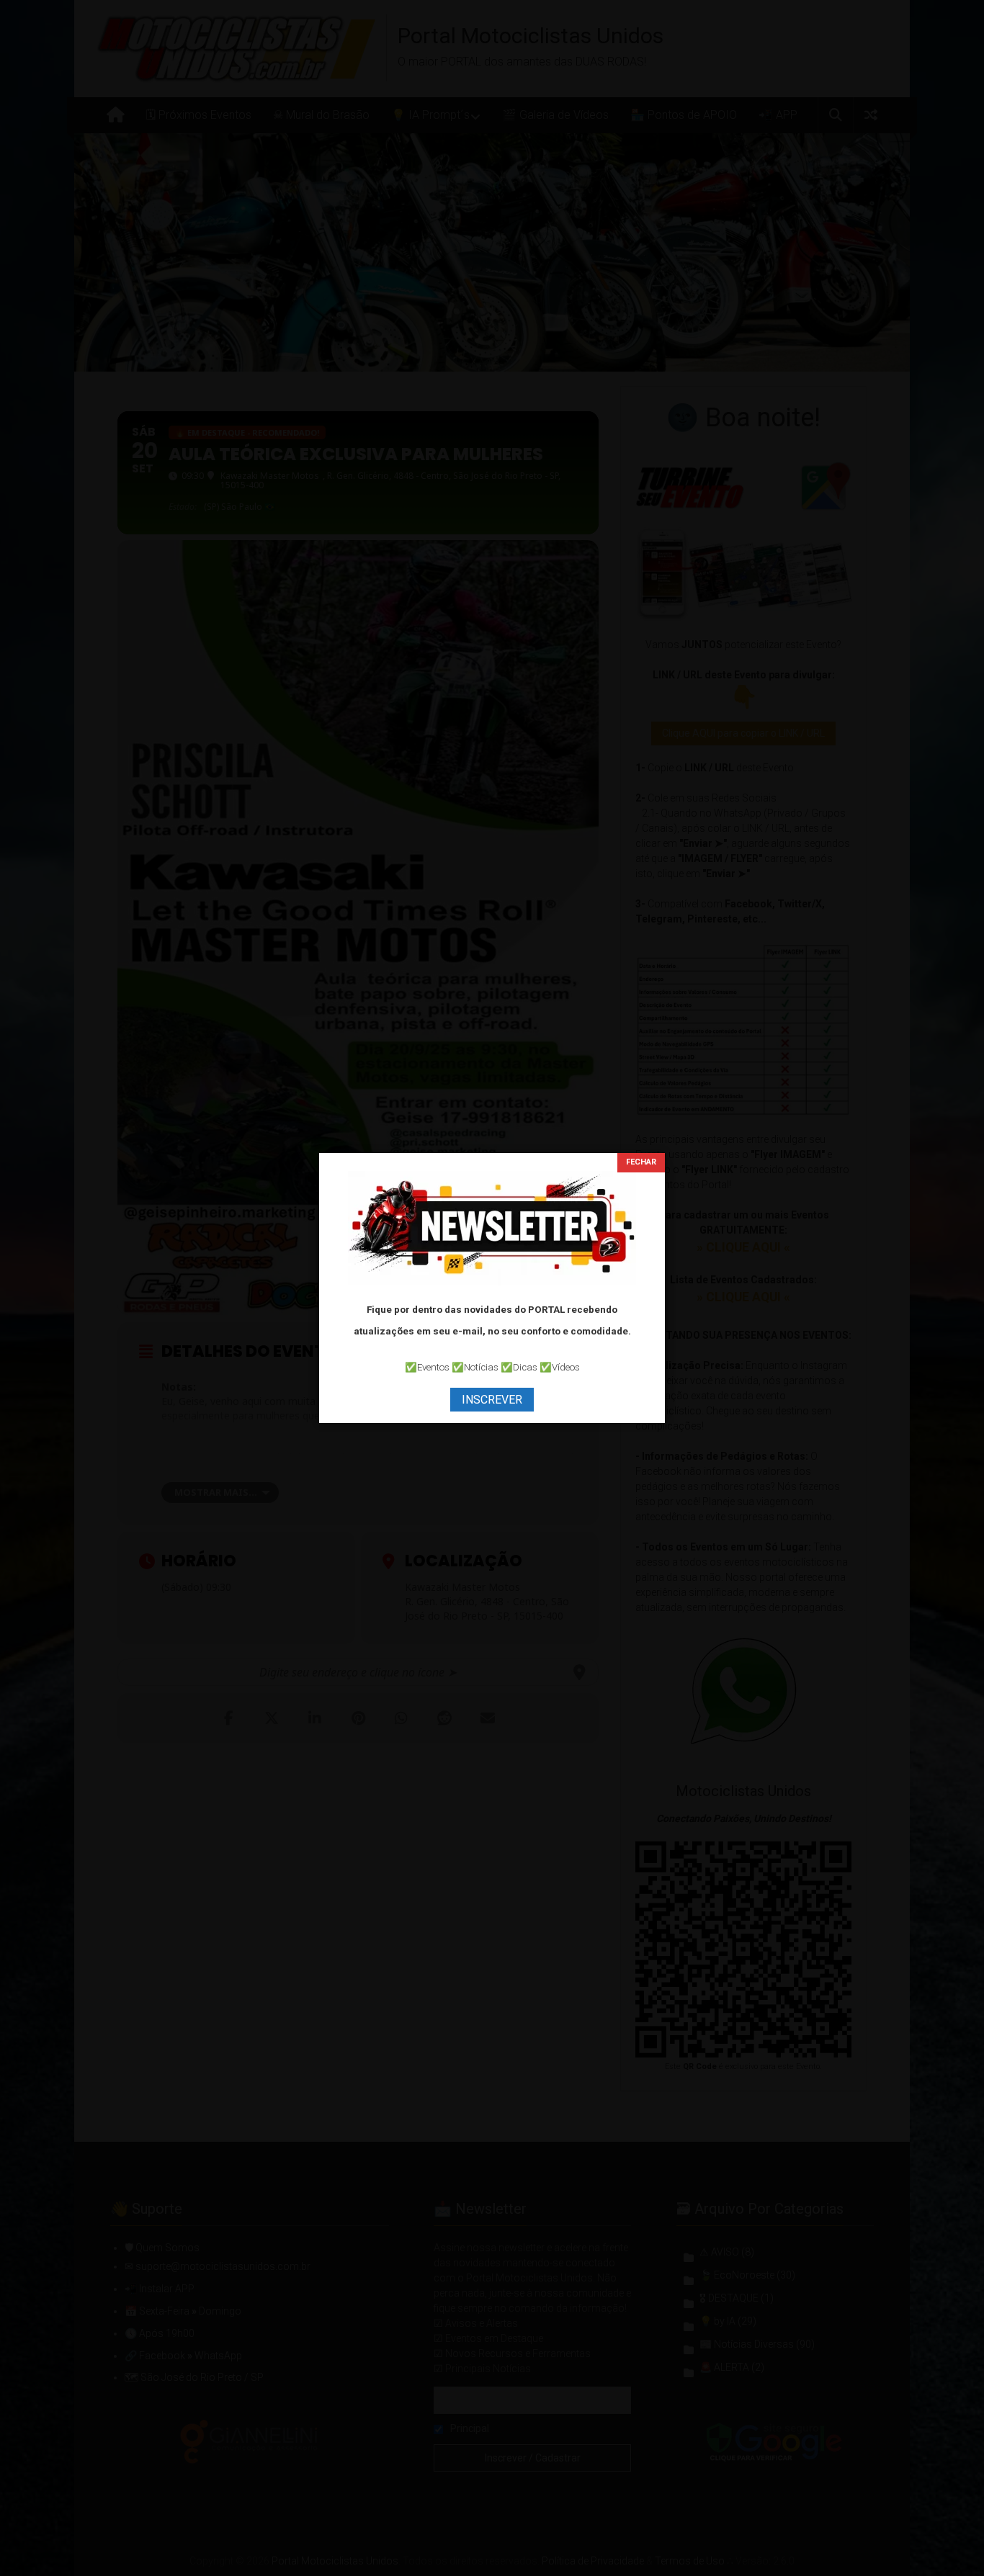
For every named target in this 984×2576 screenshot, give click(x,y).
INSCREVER (492, 1400)
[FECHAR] (641, 1163)
